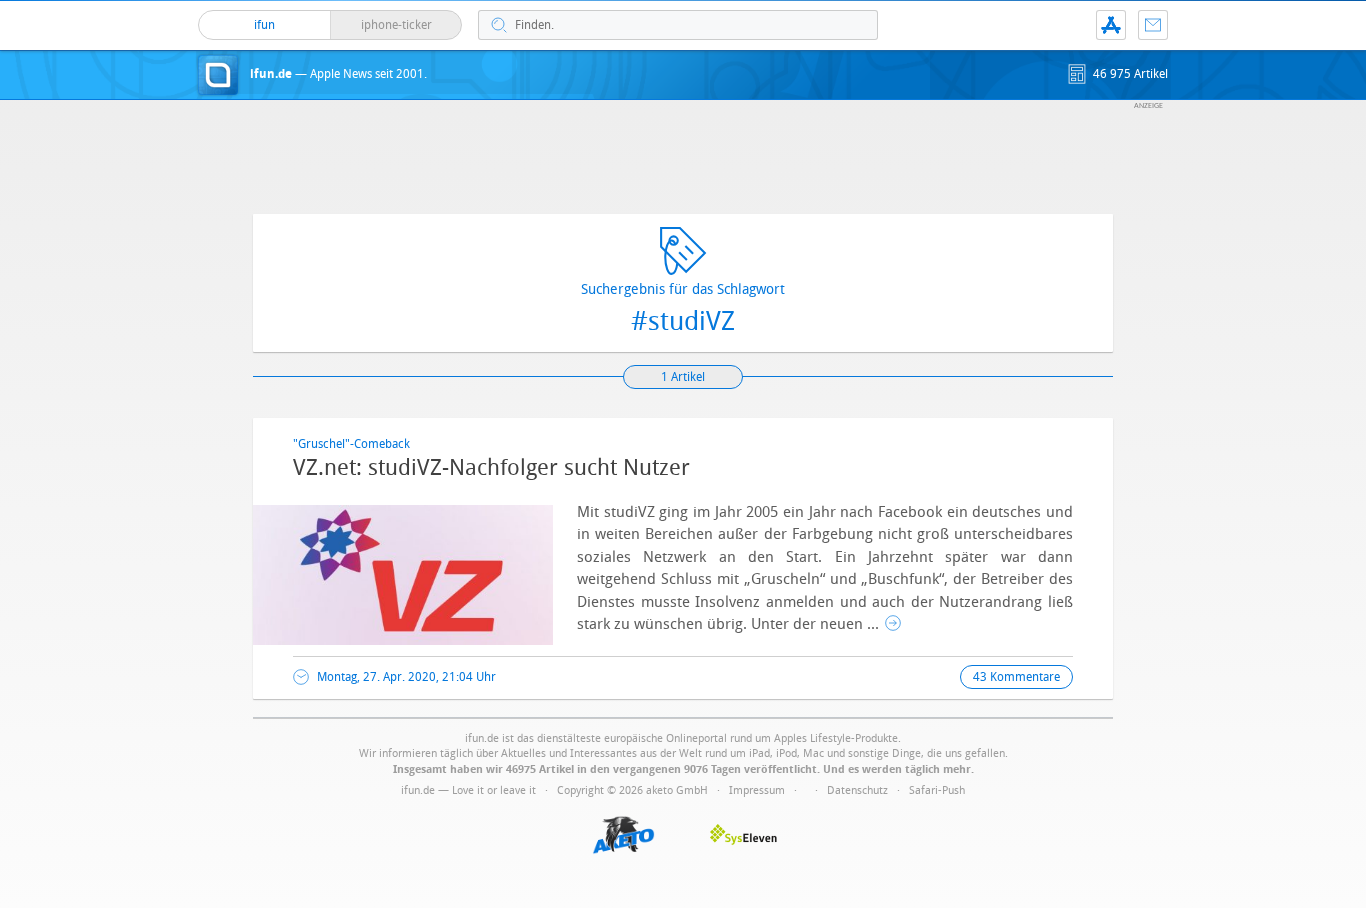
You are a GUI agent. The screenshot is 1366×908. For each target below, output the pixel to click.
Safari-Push (937, 790)
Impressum (757, 790)
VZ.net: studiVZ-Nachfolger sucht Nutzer (491, 468)
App (1111, 25)
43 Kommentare (1016, 677)
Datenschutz (857, 790)
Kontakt (1153, 25)
